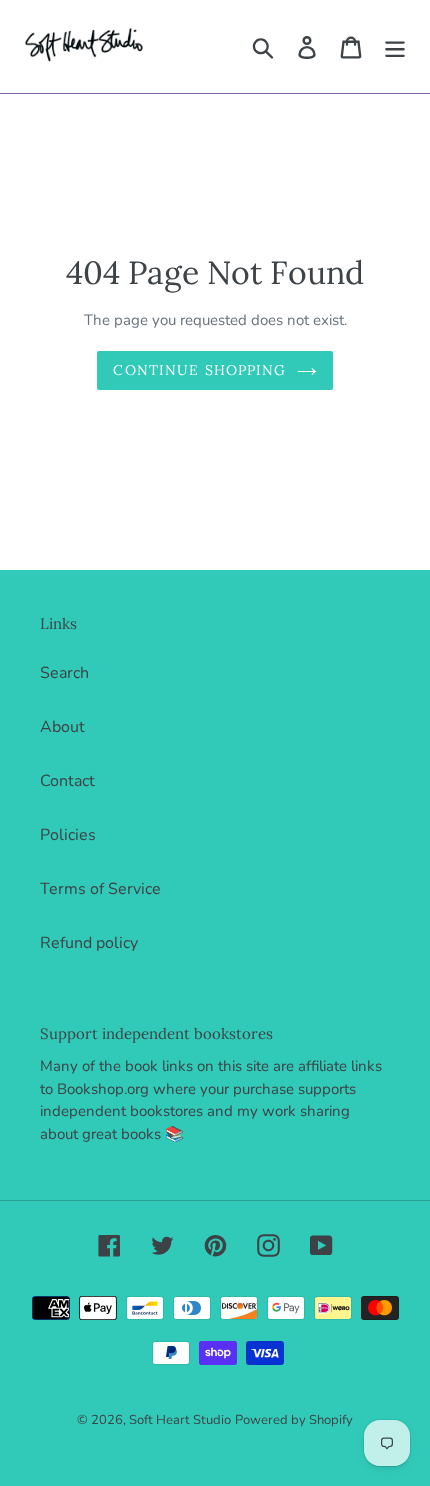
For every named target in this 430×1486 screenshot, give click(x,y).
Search (64, 673)
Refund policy (89, 943)
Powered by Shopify (294, 1420)
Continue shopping (199, 370)
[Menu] (395, 46)
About (62, 727)
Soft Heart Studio (180, 1420)
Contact (67, 781)
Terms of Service (100, 889)
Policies (68, 835)
